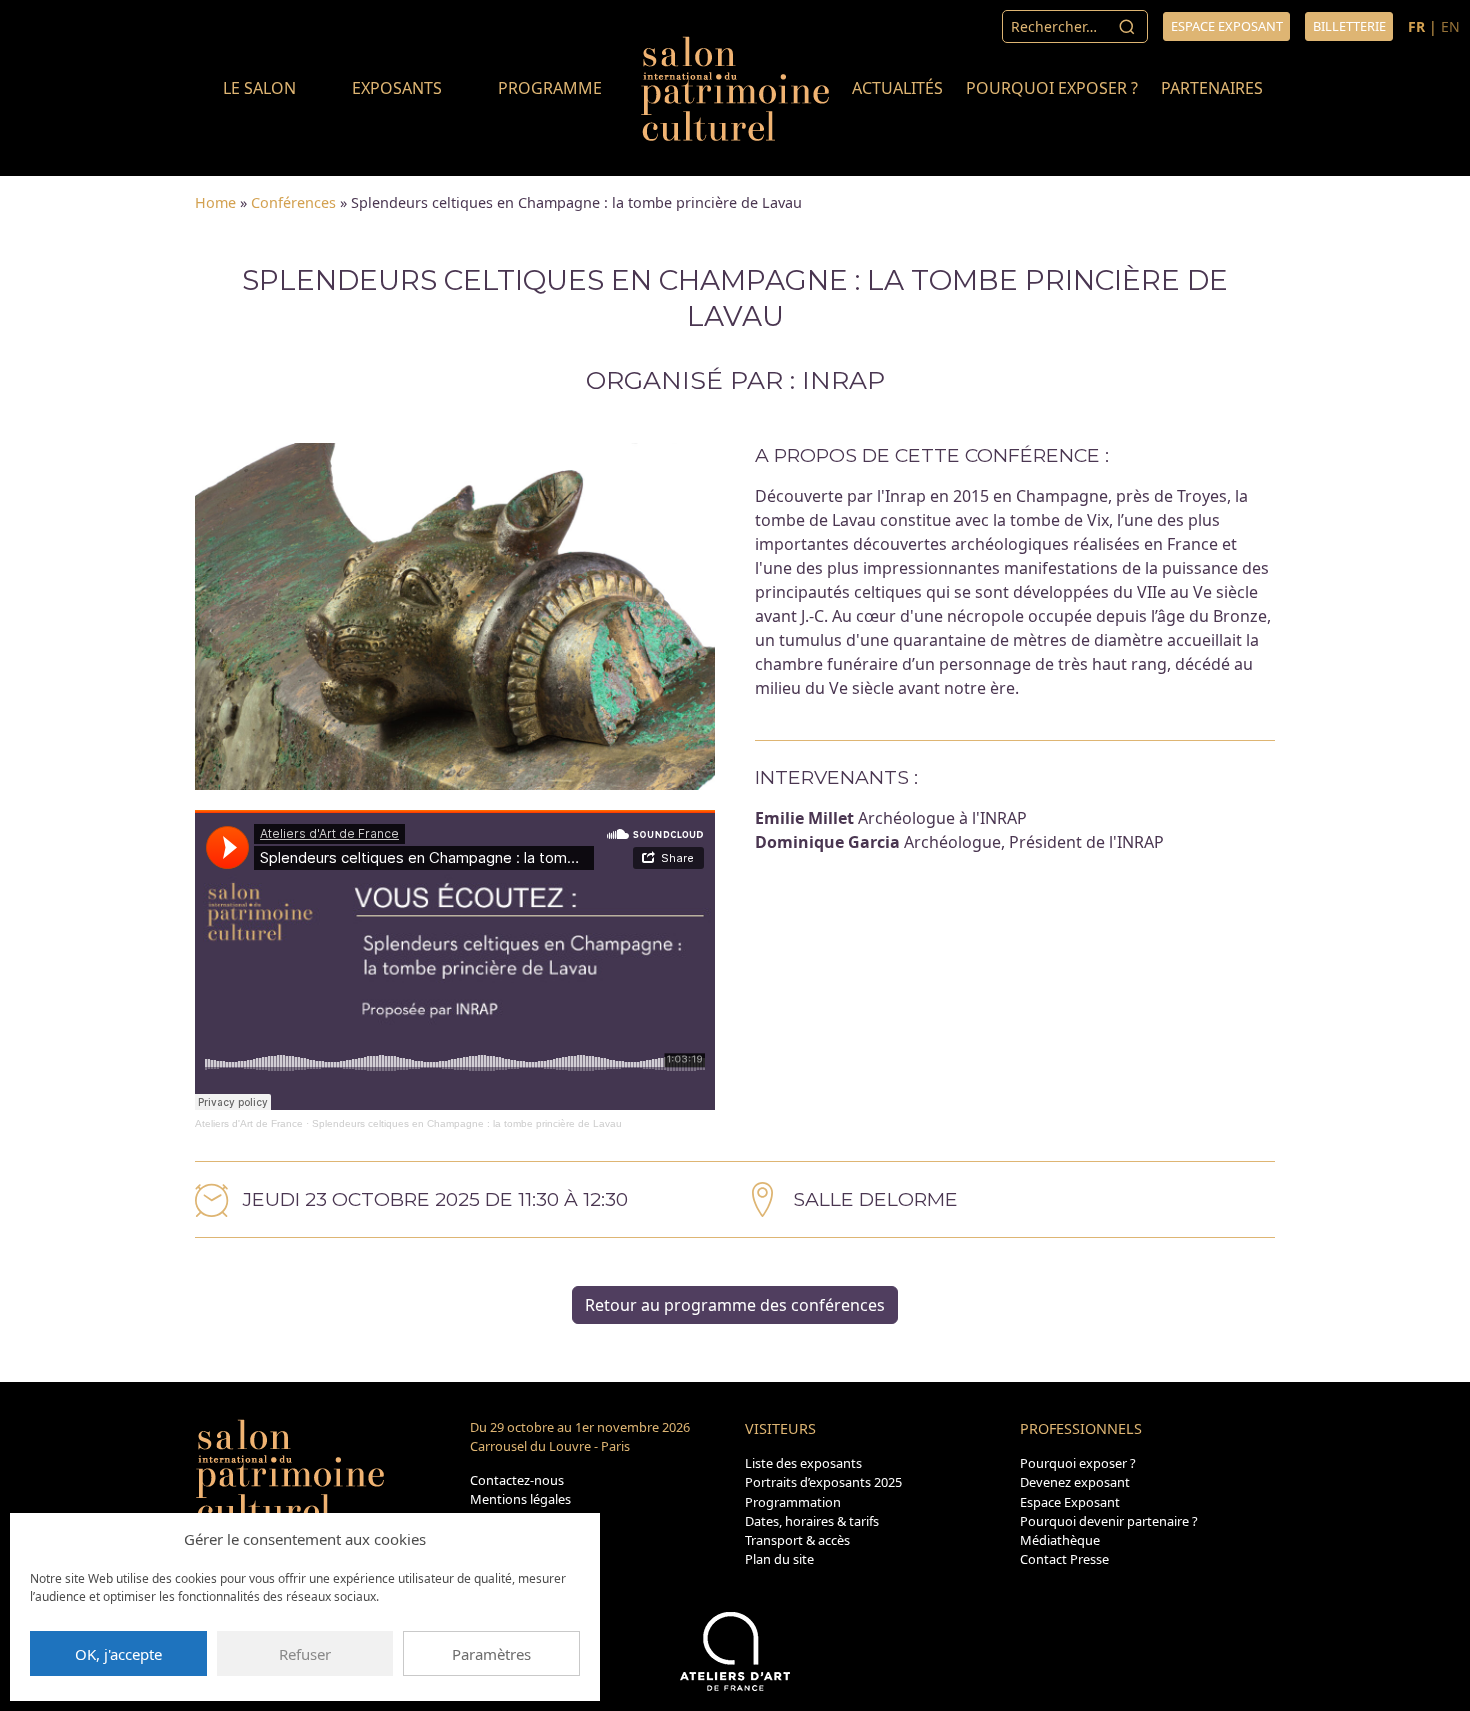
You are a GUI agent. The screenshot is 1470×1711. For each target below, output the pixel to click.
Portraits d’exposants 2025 (823, 1482)
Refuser (305, 1654)
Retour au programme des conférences (735, 1305)
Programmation (793, 1502)
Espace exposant (1227, 26)
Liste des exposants (803, 1463)
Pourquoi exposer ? (1052, 88)
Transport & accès (797, 1540)
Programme (550, 88)
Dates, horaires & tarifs (812, 1521)
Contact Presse (1064, 1559)
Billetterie (1349, 26)
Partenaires (1212, 88)
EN (1450, 26)
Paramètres (491, 1654)
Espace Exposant (1070, 1502)
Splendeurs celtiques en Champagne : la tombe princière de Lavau (467, 1123)
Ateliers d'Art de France (249, 1123)
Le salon (259, 88)
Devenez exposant (1075, 1482)
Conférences (293, 202)
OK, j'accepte (118, 1654)
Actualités (897, 88)
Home (215, 202)
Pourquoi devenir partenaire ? (1109, 1521)
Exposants (397, 88)
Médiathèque (1060, 1540)
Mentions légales (520, 1499)
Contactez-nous (517, 1480)
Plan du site (779, 1559)
